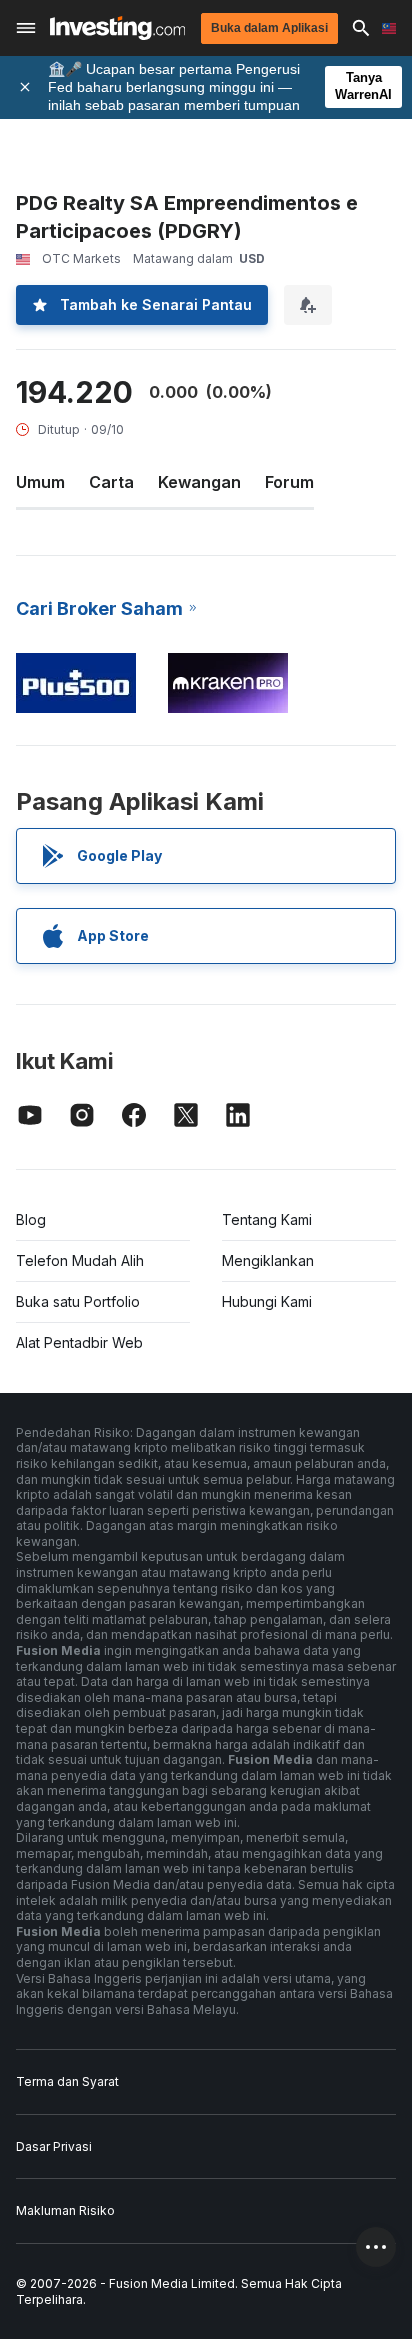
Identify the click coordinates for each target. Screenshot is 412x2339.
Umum (40, 482)
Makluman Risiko (65, 2210)
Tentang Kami (267, 1219)
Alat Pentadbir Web (79, 1342)
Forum (289, 482)
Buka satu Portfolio (78, 1301)
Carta (111, 482)
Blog (31, 1219)
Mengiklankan (268, 1260)
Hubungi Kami (267, 1301)
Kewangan (199, 482)
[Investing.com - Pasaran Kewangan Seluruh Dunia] (117, 28)
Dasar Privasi (54, 2146)
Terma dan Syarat (67, 2081)
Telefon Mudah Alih (80, 1260)
